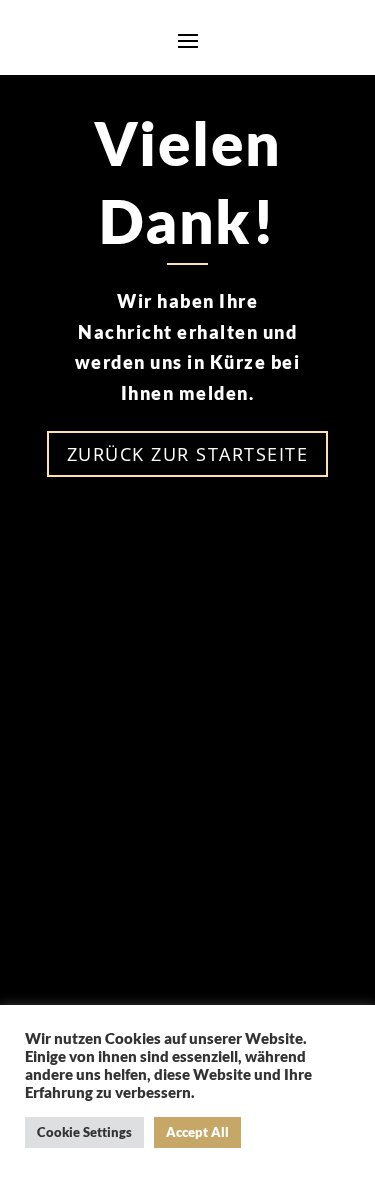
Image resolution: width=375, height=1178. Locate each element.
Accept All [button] (197, 1132)
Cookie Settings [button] (84, 1132)
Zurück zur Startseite (188, 454)
